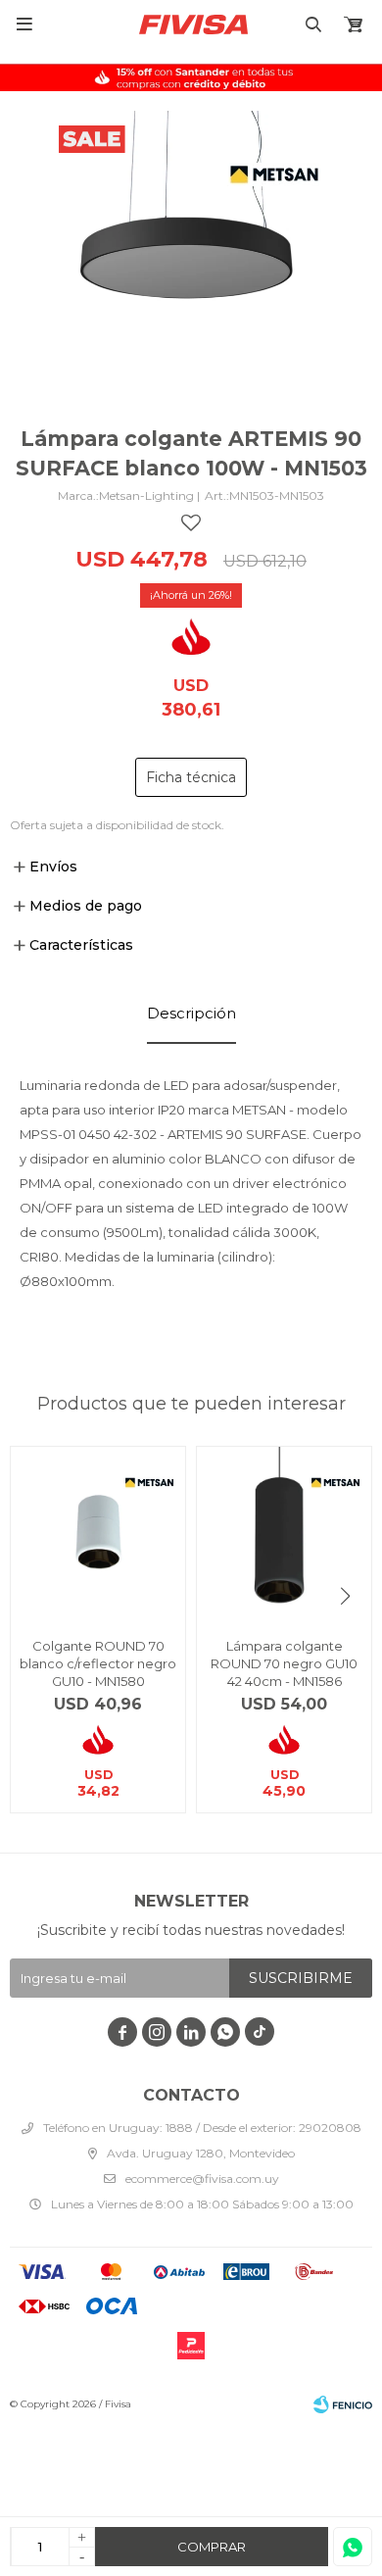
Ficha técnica (191, 777)
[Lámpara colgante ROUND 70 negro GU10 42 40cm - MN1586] (284, 1534)
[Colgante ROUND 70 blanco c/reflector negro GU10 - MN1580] (98, 1534)
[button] (345, 1596)
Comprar (212, 2547)
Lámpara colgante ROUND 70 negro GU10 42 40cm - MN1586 (284, 1663)
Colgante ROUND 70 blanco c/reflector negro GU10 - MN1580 (98, 1663)
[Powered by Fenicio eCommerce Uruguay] (343, 2404)
